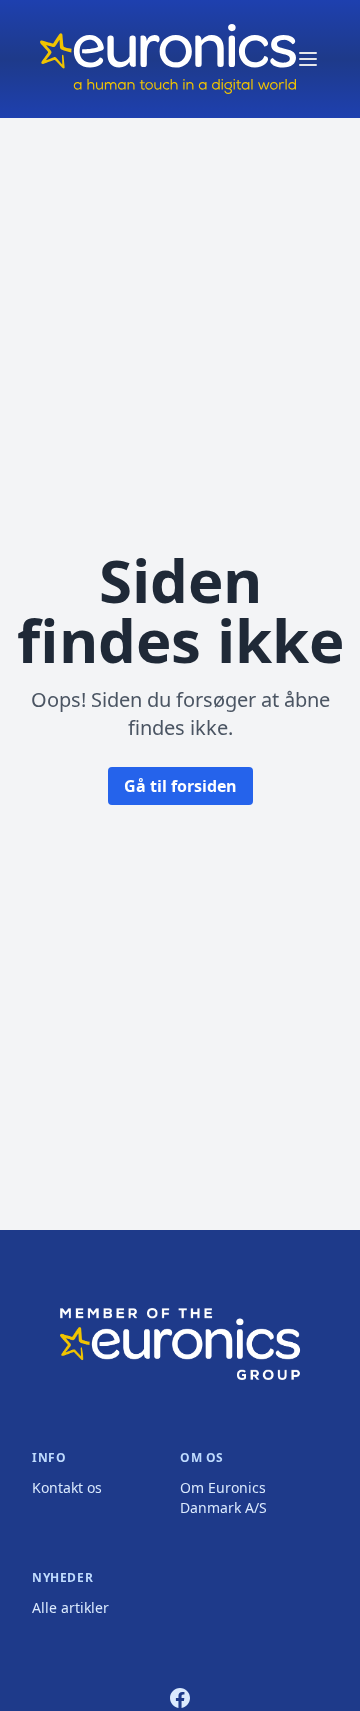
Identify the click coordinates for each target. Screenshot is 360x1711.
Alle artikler (70, 1607)
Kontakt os (67, 1487)
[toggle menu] (308, 59)
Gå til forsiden (180, 786)
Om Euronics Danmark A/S (223, 1497)
